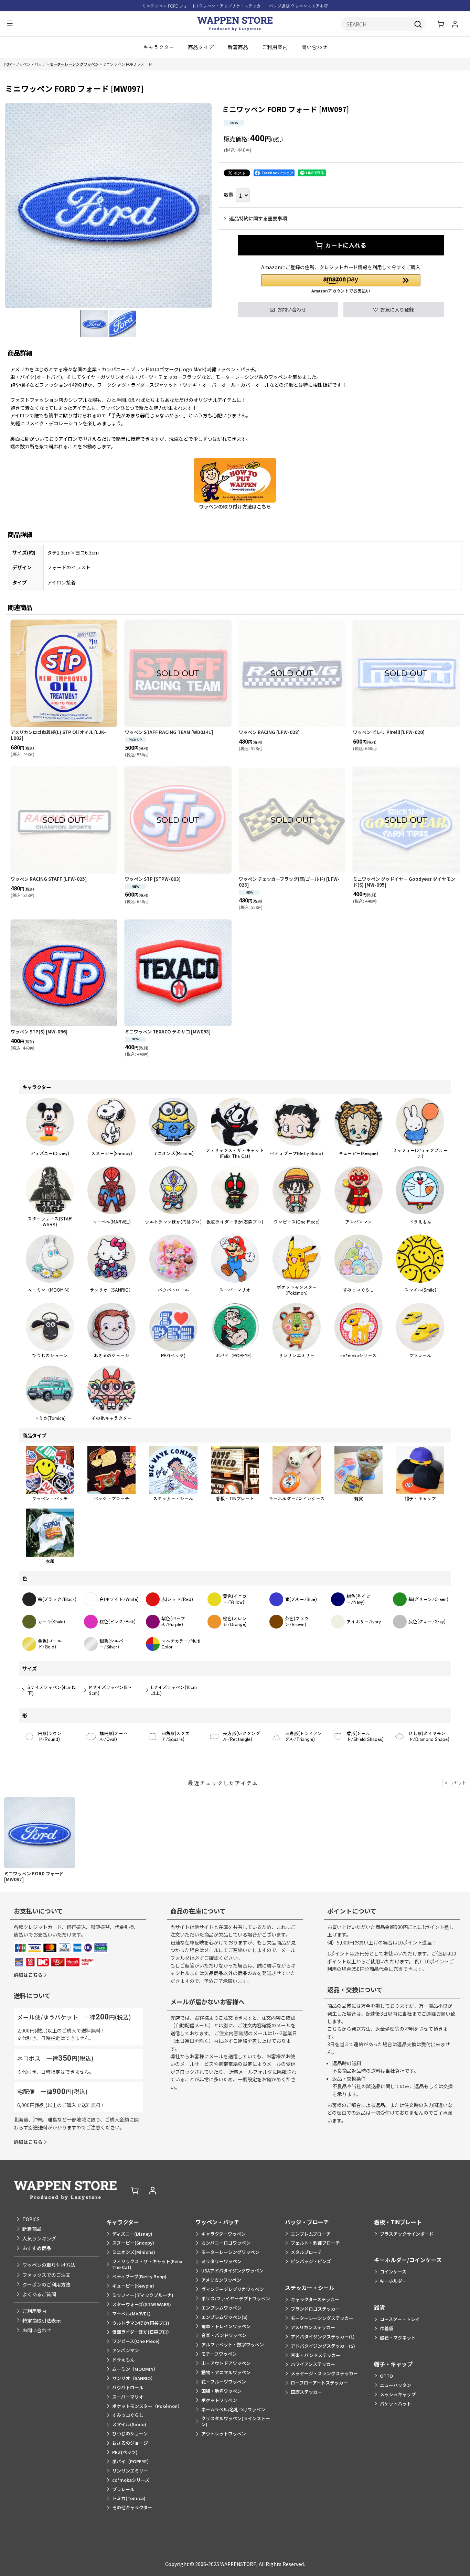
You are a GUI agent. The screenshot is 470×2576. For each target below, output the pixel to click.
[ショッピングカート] (441, 24)
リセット (458, 1782)
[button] (10, 24)
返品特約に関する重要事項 (258, 218)
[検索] (418, 24)
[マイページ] (455, 24)
